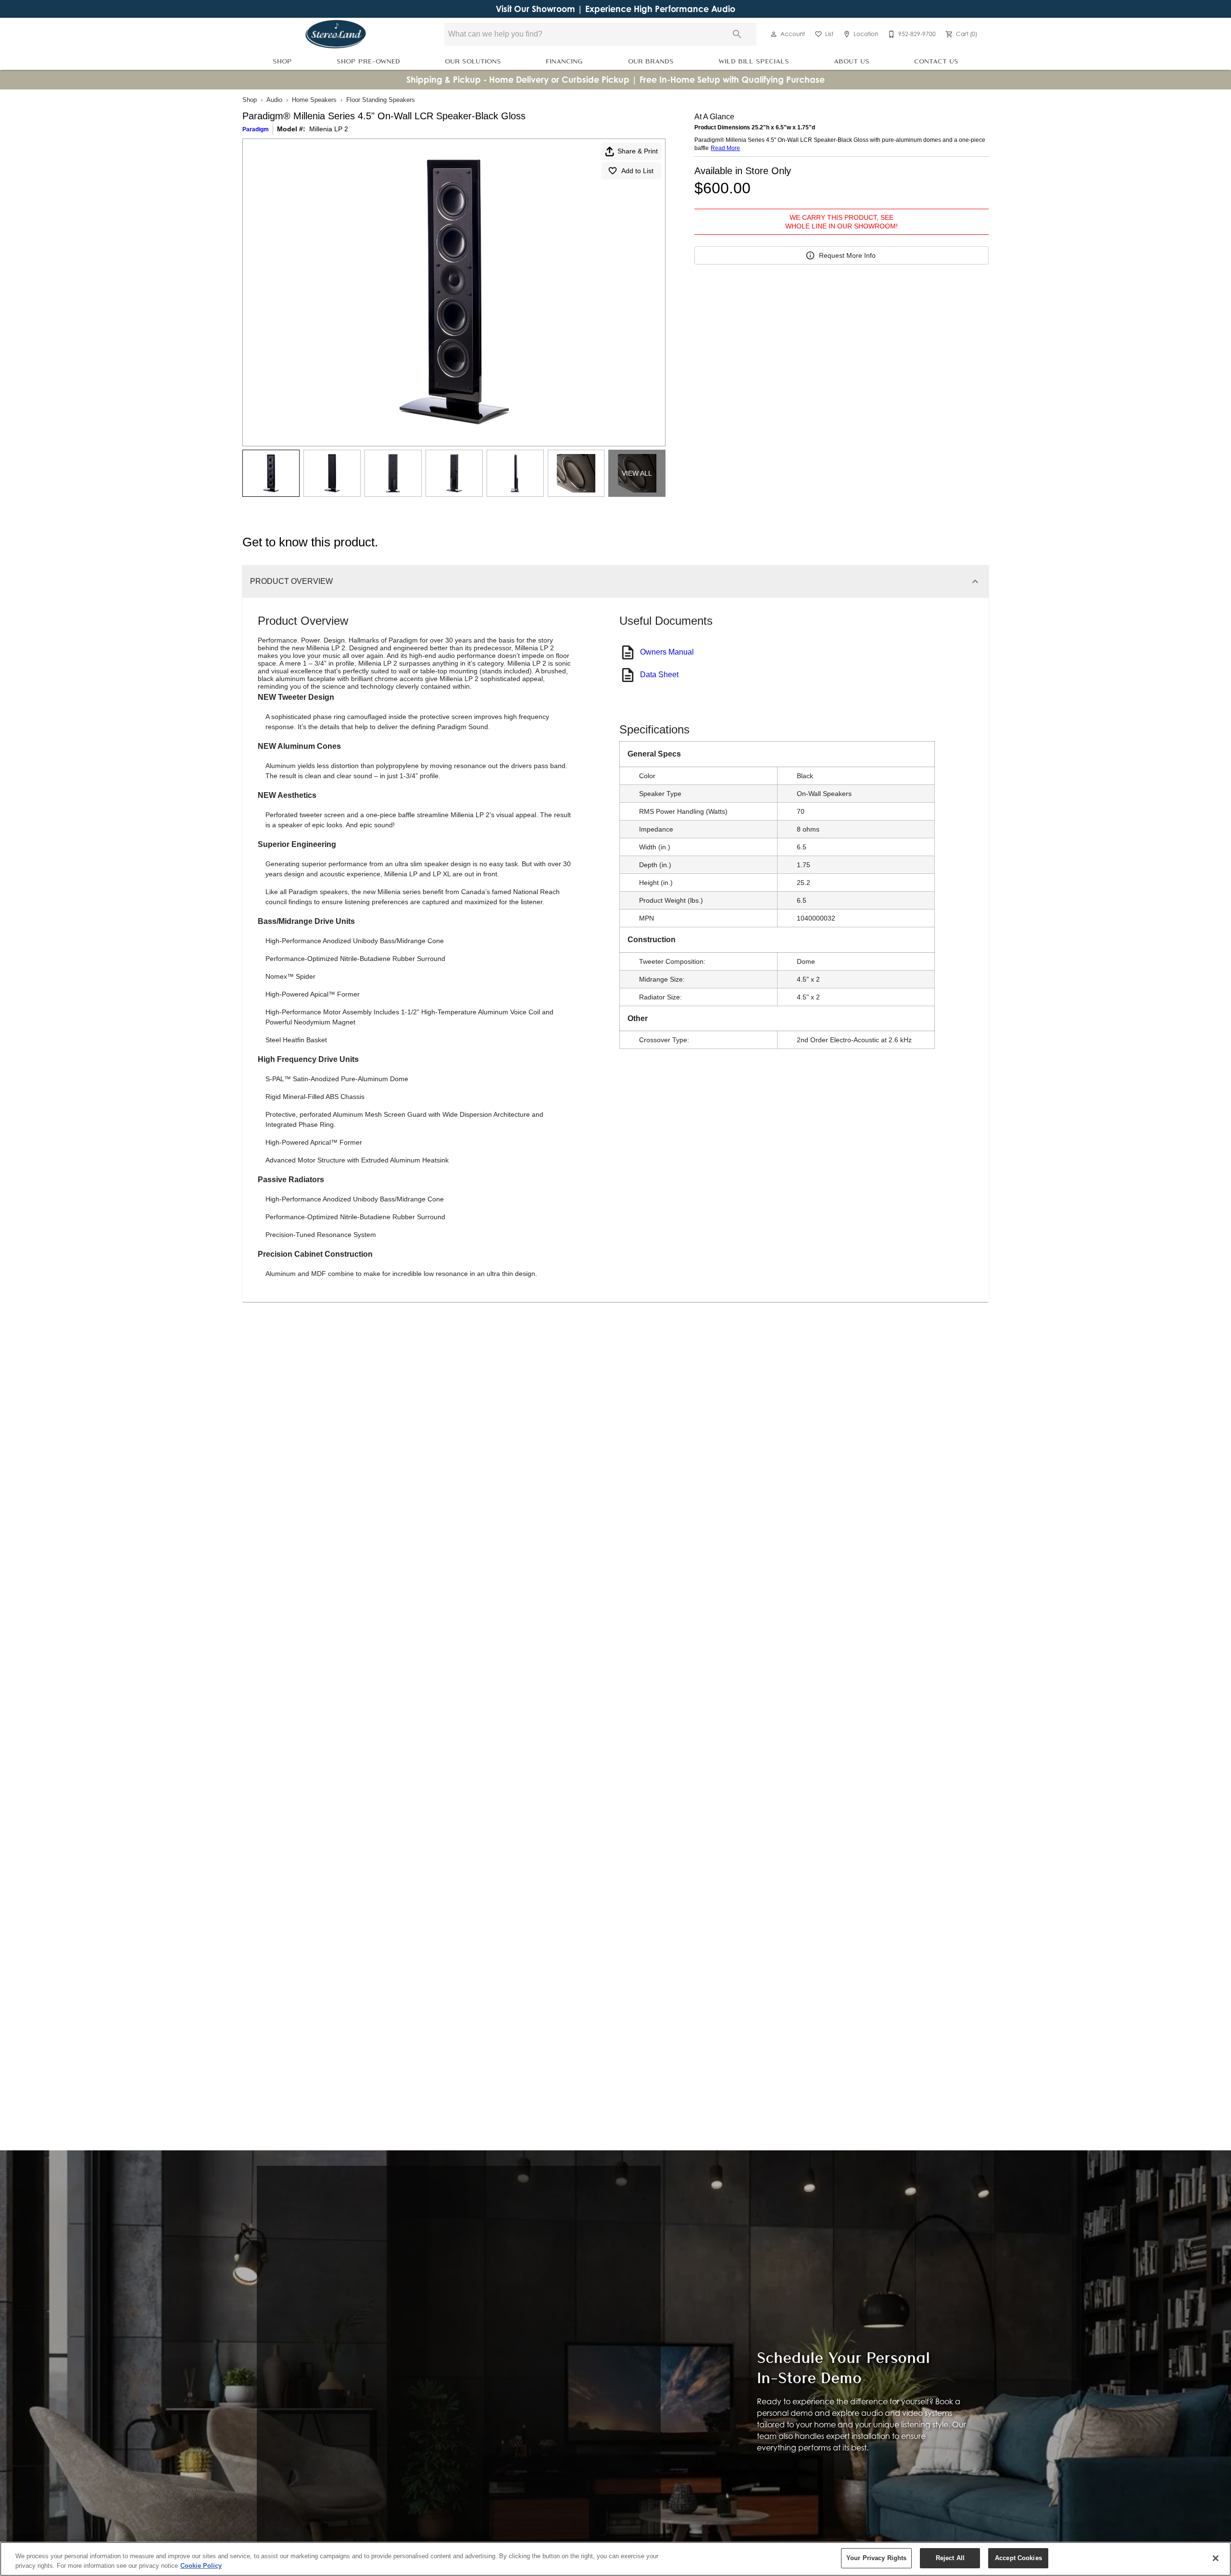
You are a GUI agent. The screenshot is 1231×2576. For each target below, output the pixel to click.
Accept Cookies (1018, 2558)
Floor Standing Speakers (381, 100)
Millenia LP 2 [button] (329, 129)
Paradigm (256, 129)
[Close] (1216, 2558)
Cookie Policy (201, 2566)
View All (637, 473)
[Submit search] (737, 34)
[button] (774, 34)
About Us (852, 61)
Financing (564, 61)
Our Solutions (473, 61)
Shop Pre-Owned (368, 61)
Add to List (637, 171)
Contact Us (936, 61)
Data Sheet (659, 675)
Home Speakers (314, 100)
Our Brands (651, 61)
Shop (282, 61)
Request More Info (847, 255)
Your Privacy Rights (876, 2558)
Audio (274, 100)
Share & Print (638, 151)
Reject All (950, 2558)
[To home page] (336, 34)
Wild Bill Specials (754, 61)
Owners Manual (667, 652)
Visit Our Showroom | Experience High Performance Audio (615, 9)
